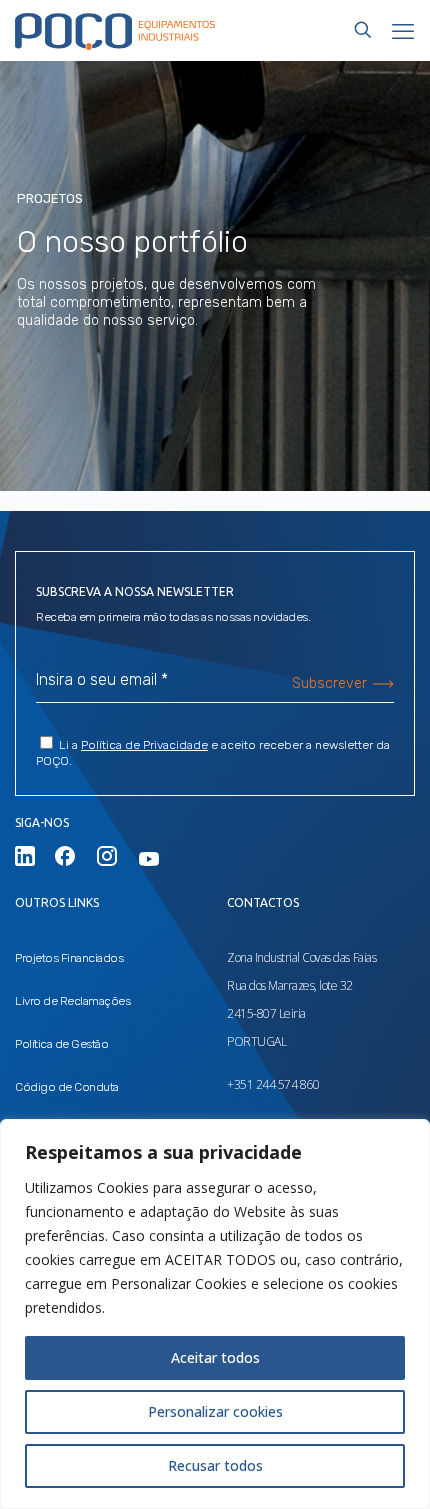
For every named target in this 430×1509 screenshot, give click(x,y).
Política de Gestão (61, 1044)
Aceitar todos (215, 1357)
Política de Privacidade (144, 745)
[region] (215, 1314)
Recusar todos (215, 1465)
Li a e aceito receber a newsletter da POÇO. (213, 753)
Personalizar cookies (215, 1411)
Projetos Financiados (69, 958)
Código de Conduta (67, 1087)
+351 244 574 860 (273, 1084)
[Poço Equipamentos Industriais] (115, 30)
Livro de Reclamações (72, 1001)
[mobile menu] (403, 30)
